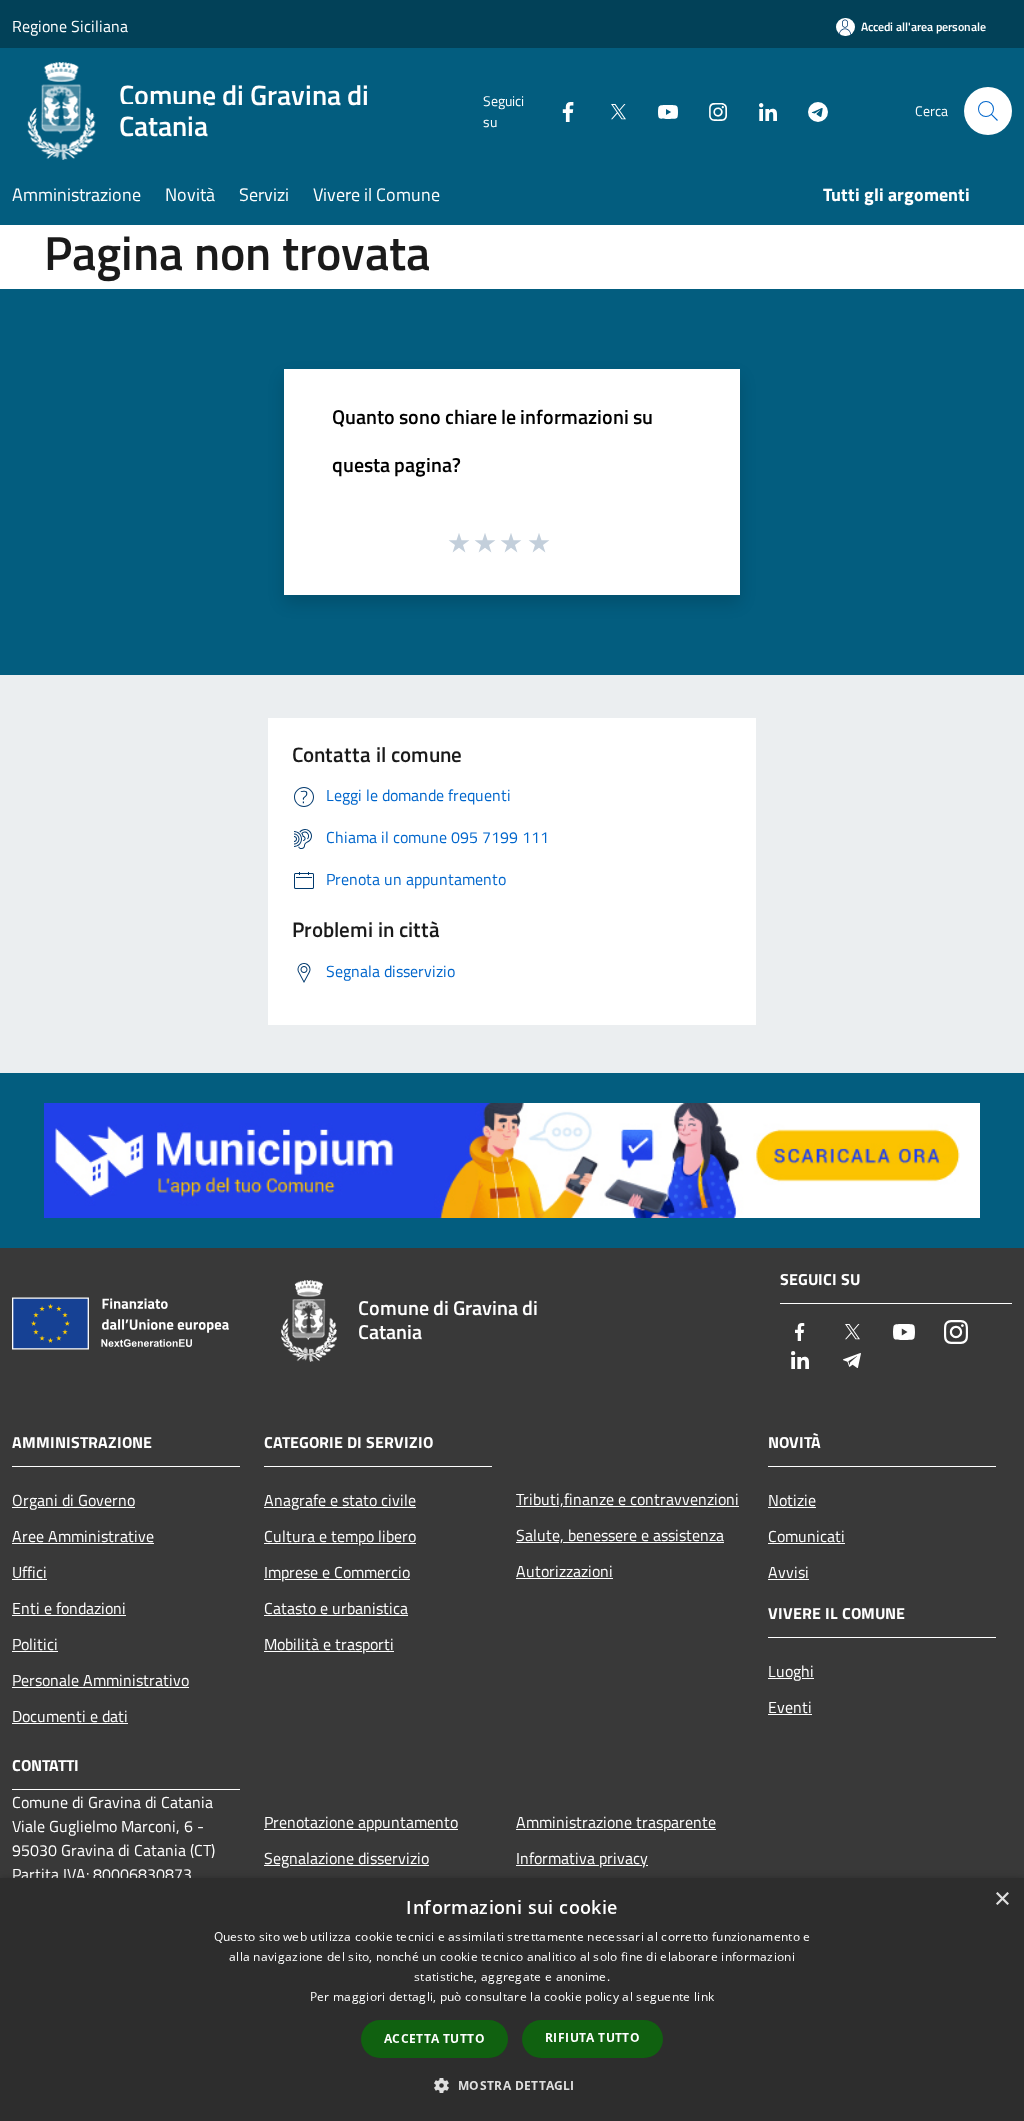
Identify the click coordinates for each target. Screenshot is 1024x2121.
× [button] (1001, 1899)
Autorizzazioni (564, 1571)
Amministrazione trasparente (616, 1822)
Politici (35, 1644)
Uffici (29, 1572)
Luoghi (791, 1671)
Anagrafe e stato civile (340, 1500)
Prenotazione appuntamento (361, 1822)
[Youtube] (660, 110)
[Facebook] (560, 110)
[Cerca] (988, 111)
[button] (511, 2085)
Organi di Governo (73, 1500)
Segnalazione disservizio (346, 1858)
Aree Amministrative (83, 1536)
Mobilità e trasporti (329, 1644)
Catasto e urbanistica (336, 1608)
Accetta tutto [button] (434, 2038)
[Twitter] (610, 110)
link (704, 1996)
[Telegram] (810, 110)
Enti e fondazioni (69, 1608)
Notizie (792, 1500)
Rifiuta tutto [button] (592, 2037)
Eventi (790, 1707)
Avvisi (788, 1572)
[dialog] (512, 1999)
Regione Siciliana (70, 26)
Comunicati (806, 1536)
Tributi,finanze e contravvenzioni (627, 1499)
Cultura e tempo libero (340, 1536)
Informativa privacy (582, 1858)
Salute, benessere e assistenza (620, 1535)
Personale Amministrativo (100, 1680)
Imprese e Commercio (337, 1572)
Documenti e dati (70, 1716)
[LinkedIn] (760, 110)
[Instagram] (710, 110)
